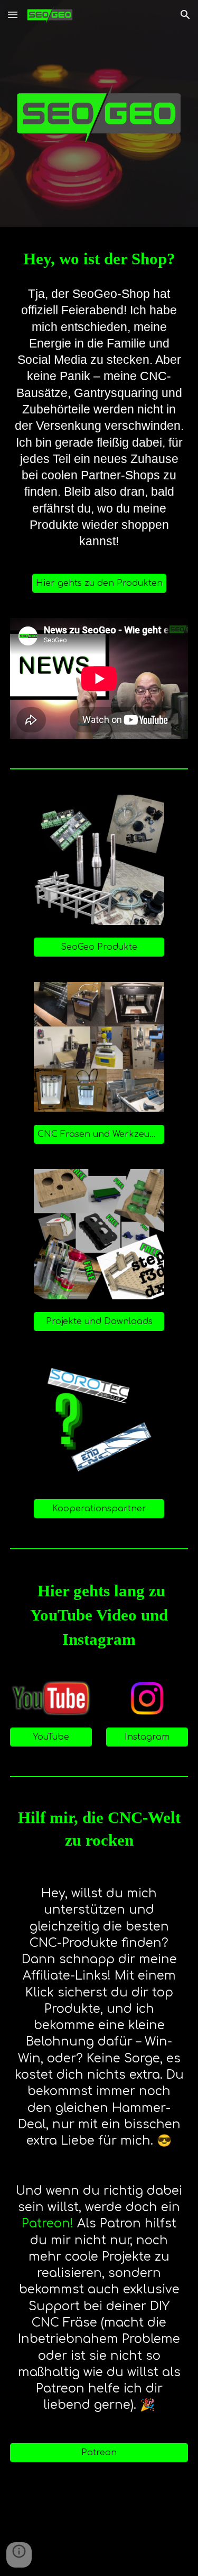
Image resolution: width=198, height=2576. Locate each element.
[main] (99, 259)
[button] (13, 15)
